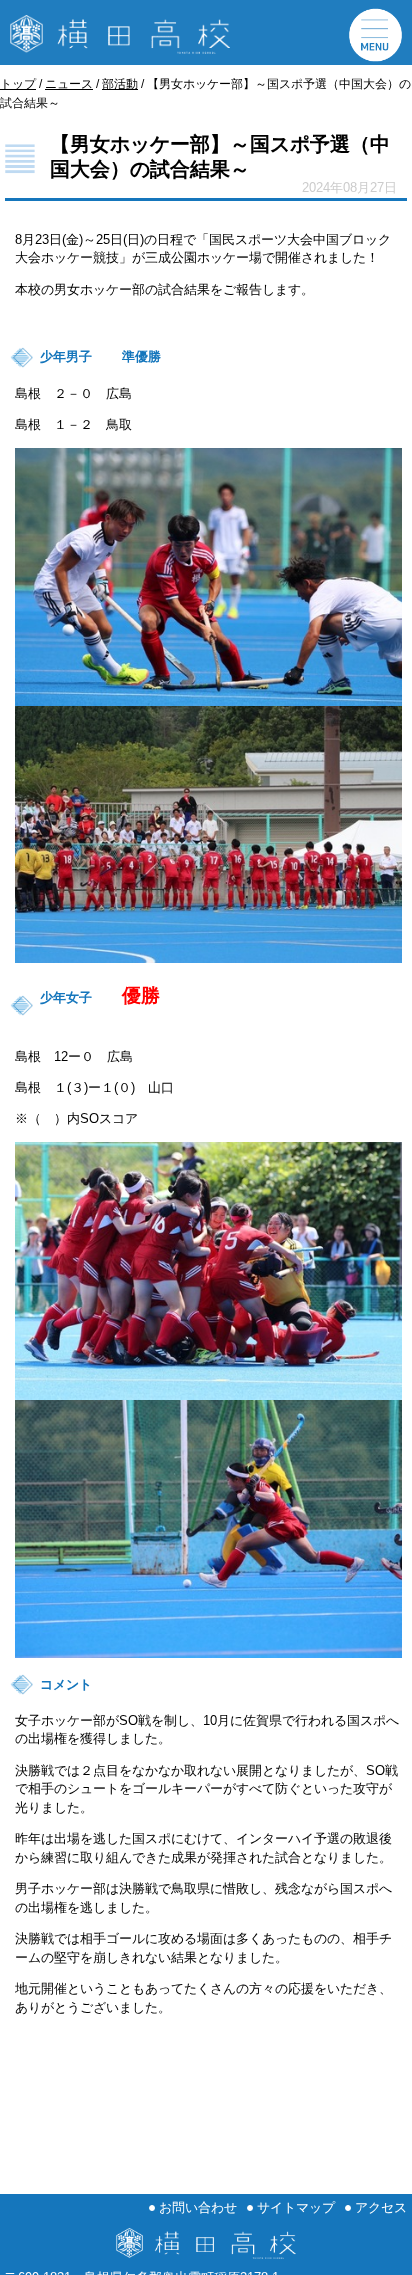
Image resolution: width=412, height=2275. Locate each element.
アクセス (381, 2207)
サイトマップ (296, 2207)
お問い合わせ (198, 2207)
